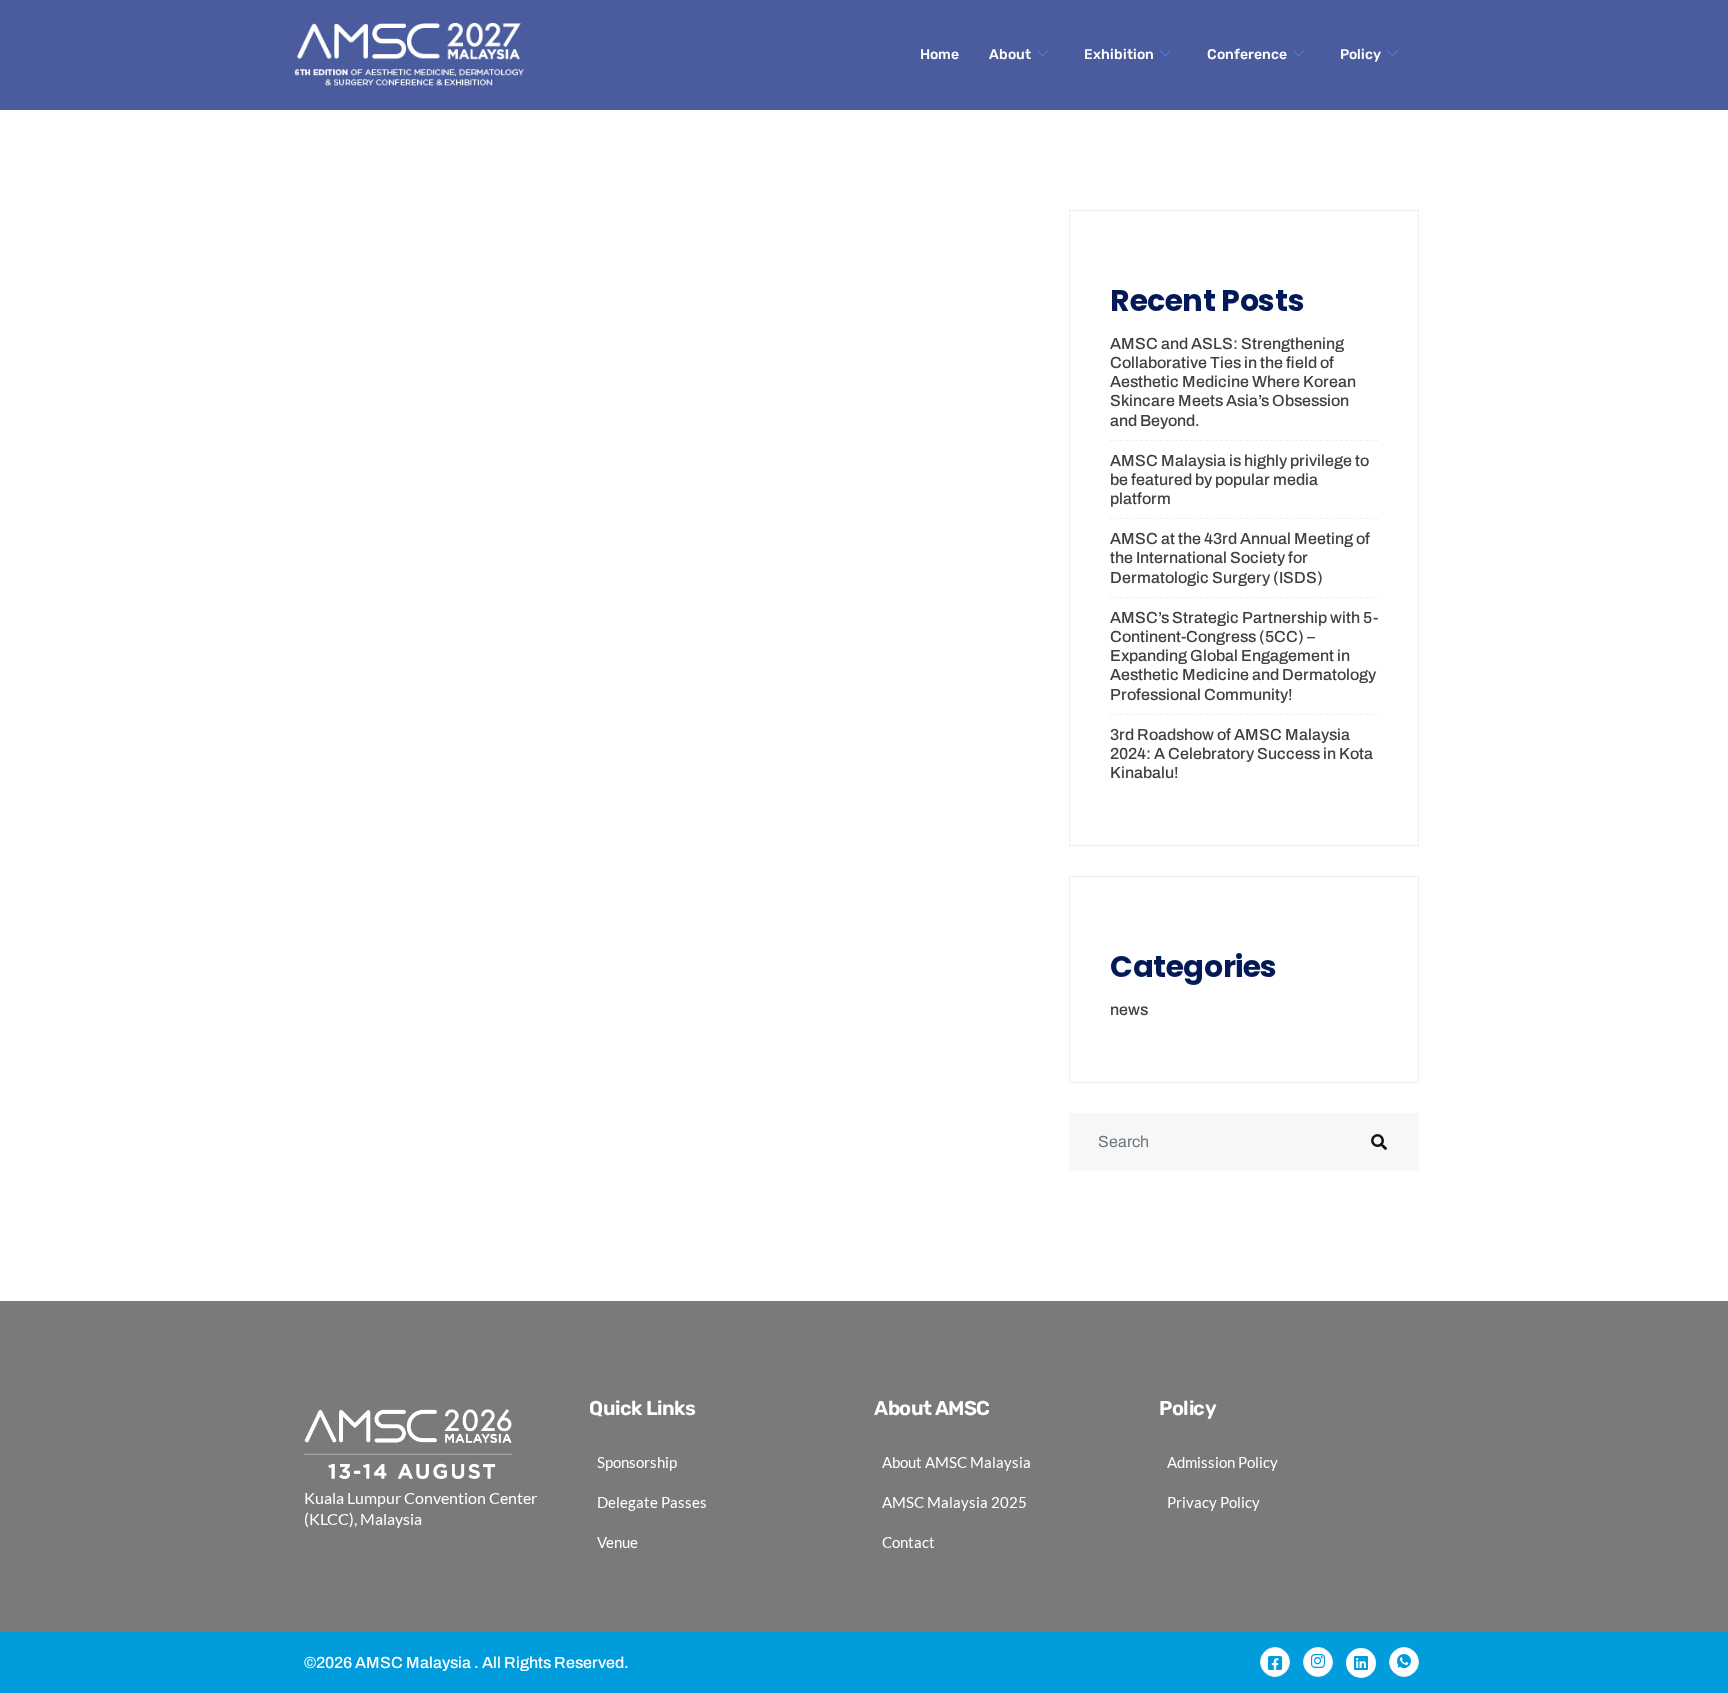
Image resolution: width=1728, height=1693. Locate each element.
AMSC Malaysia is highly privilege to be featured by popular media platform (1239, 479)
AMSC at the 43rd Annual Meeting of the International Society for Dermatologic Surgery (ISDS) (1240, 557)
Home (939, 54)
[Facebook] (1275, 1662)
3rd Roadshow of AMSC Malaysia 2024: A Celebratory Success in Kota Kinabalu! (1241, 753)
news (1129, 1009)
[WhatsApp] (1404, 1662)
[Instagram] (1318, 1662)
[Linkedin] (1361, 1663)
